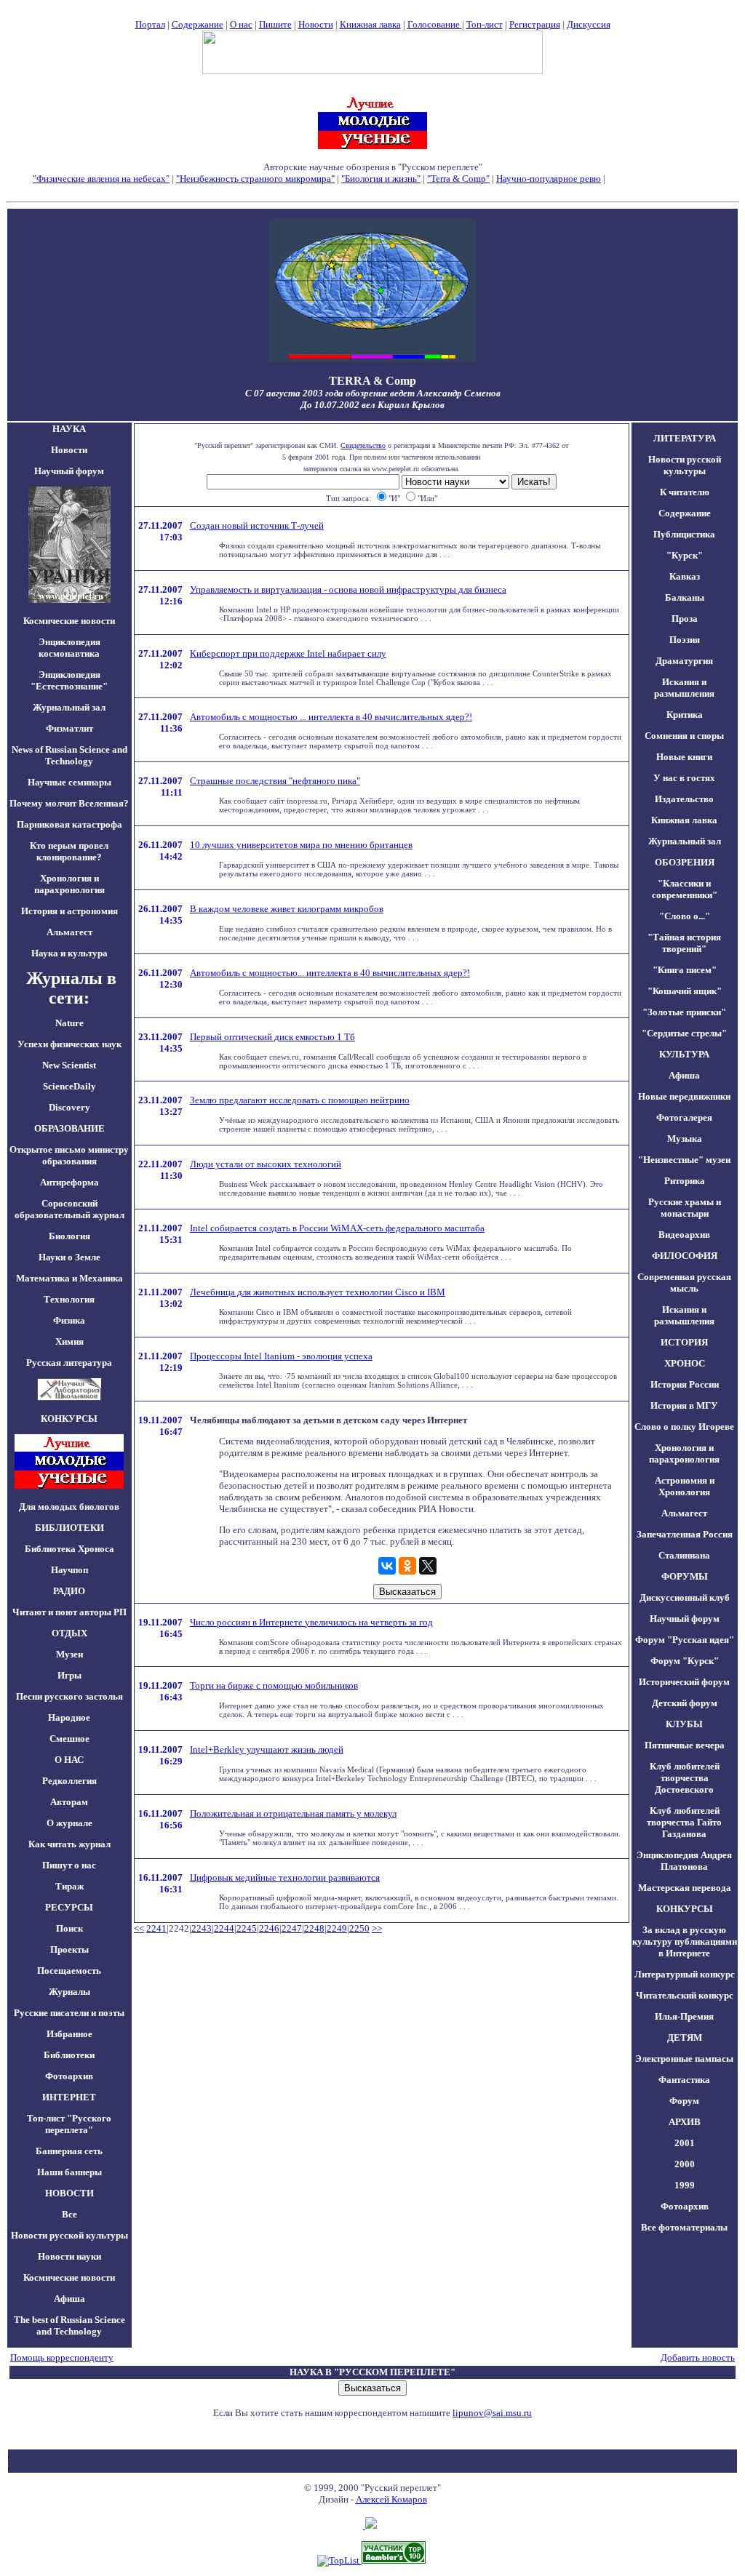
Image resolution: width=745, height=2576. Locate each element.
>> (377, 1928)
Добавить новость (698, 2357)
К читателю (685, 492)
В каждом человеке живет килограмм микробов (287, 909)
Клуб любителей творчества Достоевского (685, 1778)
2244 (224, 1928)
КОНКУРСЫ (685, 1909)
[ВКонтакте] (387, 1566)
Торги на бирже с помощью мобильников (274, 1685)
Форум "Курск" (685, 1661)
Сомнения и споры (684, 736)
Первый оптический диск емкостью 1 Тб (272, 1037)
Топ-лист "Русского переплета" (69, 2124)
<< (139, 1928)
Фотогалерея (684, 1117)
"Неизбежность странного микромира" (255, 179)
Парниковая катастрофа (69, 824)
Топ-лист (485, 24)
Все (69, 2214)
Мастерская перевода (685, 1888)
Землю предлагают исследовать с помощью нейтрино (300, 1100)
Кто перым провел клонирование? (69, 851)
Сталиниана (684, 1555)
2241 (156, 1928)
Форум (684, 2101)
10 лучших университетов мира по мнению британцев (301, 845)
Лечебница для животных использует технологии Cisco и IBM (318, 1292)
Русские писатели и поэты (69, 2013)
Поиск (69, 1928)
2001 (685, 2143)
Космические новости (69, 621)
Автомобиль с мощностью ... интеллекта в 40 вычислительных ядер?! (331, 717)
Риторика (685, 1181)
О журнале (69, 1823)
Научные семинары (69, 782)
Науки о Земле (69, 1257)
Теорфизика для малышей (660, 179)
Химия (69, 1341)
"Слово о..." (685, 916)
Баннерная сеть (69, 2151)
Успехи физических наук (69, 1044)
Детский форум (685, 1703)
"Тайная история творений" (684, 943)
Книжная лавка (370, 24)
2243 (202, 1928)
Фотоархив (69, 2076)
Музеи (69, 1654)
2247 (292, 1928)
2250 (359, 1928)
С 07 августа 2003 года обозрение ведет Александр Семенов (373, 393)
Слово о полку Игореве (684, 1427)
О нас (241, 24)
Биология (69, 1236)
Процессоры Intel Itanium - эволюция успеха (281, 1356)
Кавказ (685, 576)
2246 (269, 1928)
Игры (69, 1675)
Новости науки (69, 2256)
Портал (150, 24)
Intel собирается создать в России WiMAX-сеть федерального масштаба (337, 1228)
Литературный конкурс (685, 1974)
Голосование (435, 24)
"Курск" (685, 555)
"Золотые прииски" (684, 1012)
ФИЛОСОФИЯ (685, 1256)
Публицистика (684, 534)
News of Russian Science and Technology (69, 755)
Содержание (198, 24)
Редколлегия (69, 1781)
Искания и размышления (684, 688)
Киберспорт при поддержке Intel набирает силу (288, 653)
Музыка (685, 1139)
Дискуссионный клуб (685, 1597)
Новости (316, 24)
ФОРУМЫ (685, 1576)
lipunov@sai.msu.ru (492, 2413)
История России (685, 1384)
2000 (685, 2164)
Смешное (69, 1739)
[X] (428, 1566)
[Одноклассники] (407, 1566)
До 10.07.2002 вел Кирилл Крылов (372, 405)
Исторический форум (684, 1682)
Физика (69, 1320)
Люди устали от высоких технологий (266, 1164)
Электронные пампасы (684, 2059)
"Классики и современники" (685, 889)
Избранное (69, 2034)
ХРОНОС (685, 1363)
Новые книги (684, 757)
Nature (69, 1023)
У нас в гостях (684, 778)
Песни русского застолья (69, 1696)
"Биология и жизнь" (381, 179)
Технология (69, 1299)
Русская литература (69, 1363)
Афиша (69, 2299)
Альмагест (69, 932)
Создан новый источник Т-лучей (257, 525)
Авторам (69, 1802)
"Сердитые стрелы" (684, 1033)
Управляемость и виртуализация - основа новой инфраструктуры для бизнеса (348, 589)
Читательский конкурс (685, 1995)
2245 (247, 1928)
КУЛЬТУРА (684, 1054)
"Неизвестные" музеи (684, 1160)
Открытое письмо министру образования (69, 1155)
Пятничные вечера (685, 1745)
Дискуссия (589, 24)
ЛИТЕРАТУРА (685, 438)
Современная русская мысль (684, 1283)
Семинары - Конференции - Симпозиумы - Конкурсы (373, 190)
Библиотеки (69, 2055)
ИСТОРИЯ (684, 1342)
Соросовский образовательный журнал (69, 1209)
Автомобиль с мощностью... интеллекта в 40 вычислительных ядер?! (330, 973)
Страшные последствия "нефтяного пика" (275, 781)
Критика (685, 715)
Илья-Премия (684, 2016)
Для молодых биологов (69, 1507)
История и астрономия (69, 911)
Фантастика (684, 2080)
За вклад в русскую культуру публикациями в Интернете (685, 1941)
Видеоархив (684, 1235)
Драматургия (684, 661)
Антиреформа (69, 1182)
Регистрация (535, 24)
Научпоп (69, 1570)
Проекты (69, 1949)
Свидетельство (363, 445)
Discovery (69, 1107)
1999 (685, 2185)
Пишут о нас (69, 1865)
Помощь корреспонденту (62, 2357)
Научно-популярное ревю (549, 179)
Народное (69, 1717)
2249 (337, 1928)
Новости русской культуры (69, 2235)
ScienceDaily (69, 1086)
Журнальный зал (69, 707)
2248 (314, 1928)
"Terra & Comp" (458, 179)
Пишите (275, 24)
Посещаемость (69, 1971)
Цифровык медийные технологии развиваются (285, 1877)
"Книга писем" (685, 970)
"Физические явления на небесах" (101, 179)
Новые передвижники (684, 1096)
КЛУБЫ (684, 1724)
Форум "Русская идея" (685, 1640)
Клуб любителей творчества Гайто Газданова (684, 1822)
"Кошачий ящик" (685, 991)
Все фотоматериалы (684, 2227)
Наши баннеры (69, 2172)
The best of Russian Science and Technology (69, 2325)
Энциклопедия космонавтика (69, 648)
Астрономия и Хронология (685, 1486)
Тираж (69, 1886)
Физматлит (69, 728)
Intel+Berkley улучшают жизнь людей (267, 1749)
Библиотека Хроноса (69, 1549)
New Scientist (69, 1065)
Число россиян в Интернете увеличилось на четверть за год (311, 1622)
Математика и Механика (69, 1278)
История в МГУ (684, 1405)
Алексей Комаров (391, 2499)
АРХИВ (685, 2122)
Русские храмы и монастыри (685, 1208)
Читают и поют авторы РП (69, 1612)
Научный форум (69, 471)
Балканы (685, 597)
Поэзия (685, 640)
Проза (685, 619)
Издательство (684, 799)
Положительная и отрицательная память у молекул (293, 1813)
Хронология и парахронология (69, 884)
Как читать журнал (69, 1844)
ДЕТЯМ (685, 2037)
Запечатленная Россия (685, 1534)
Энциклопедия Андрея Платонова (684, 1861)
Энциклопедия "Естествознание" (69, 680)
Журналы (69, 1992)
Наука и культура (69, 953)
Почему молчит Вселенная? (69, 803)
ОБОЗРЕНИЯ (685, 862)
